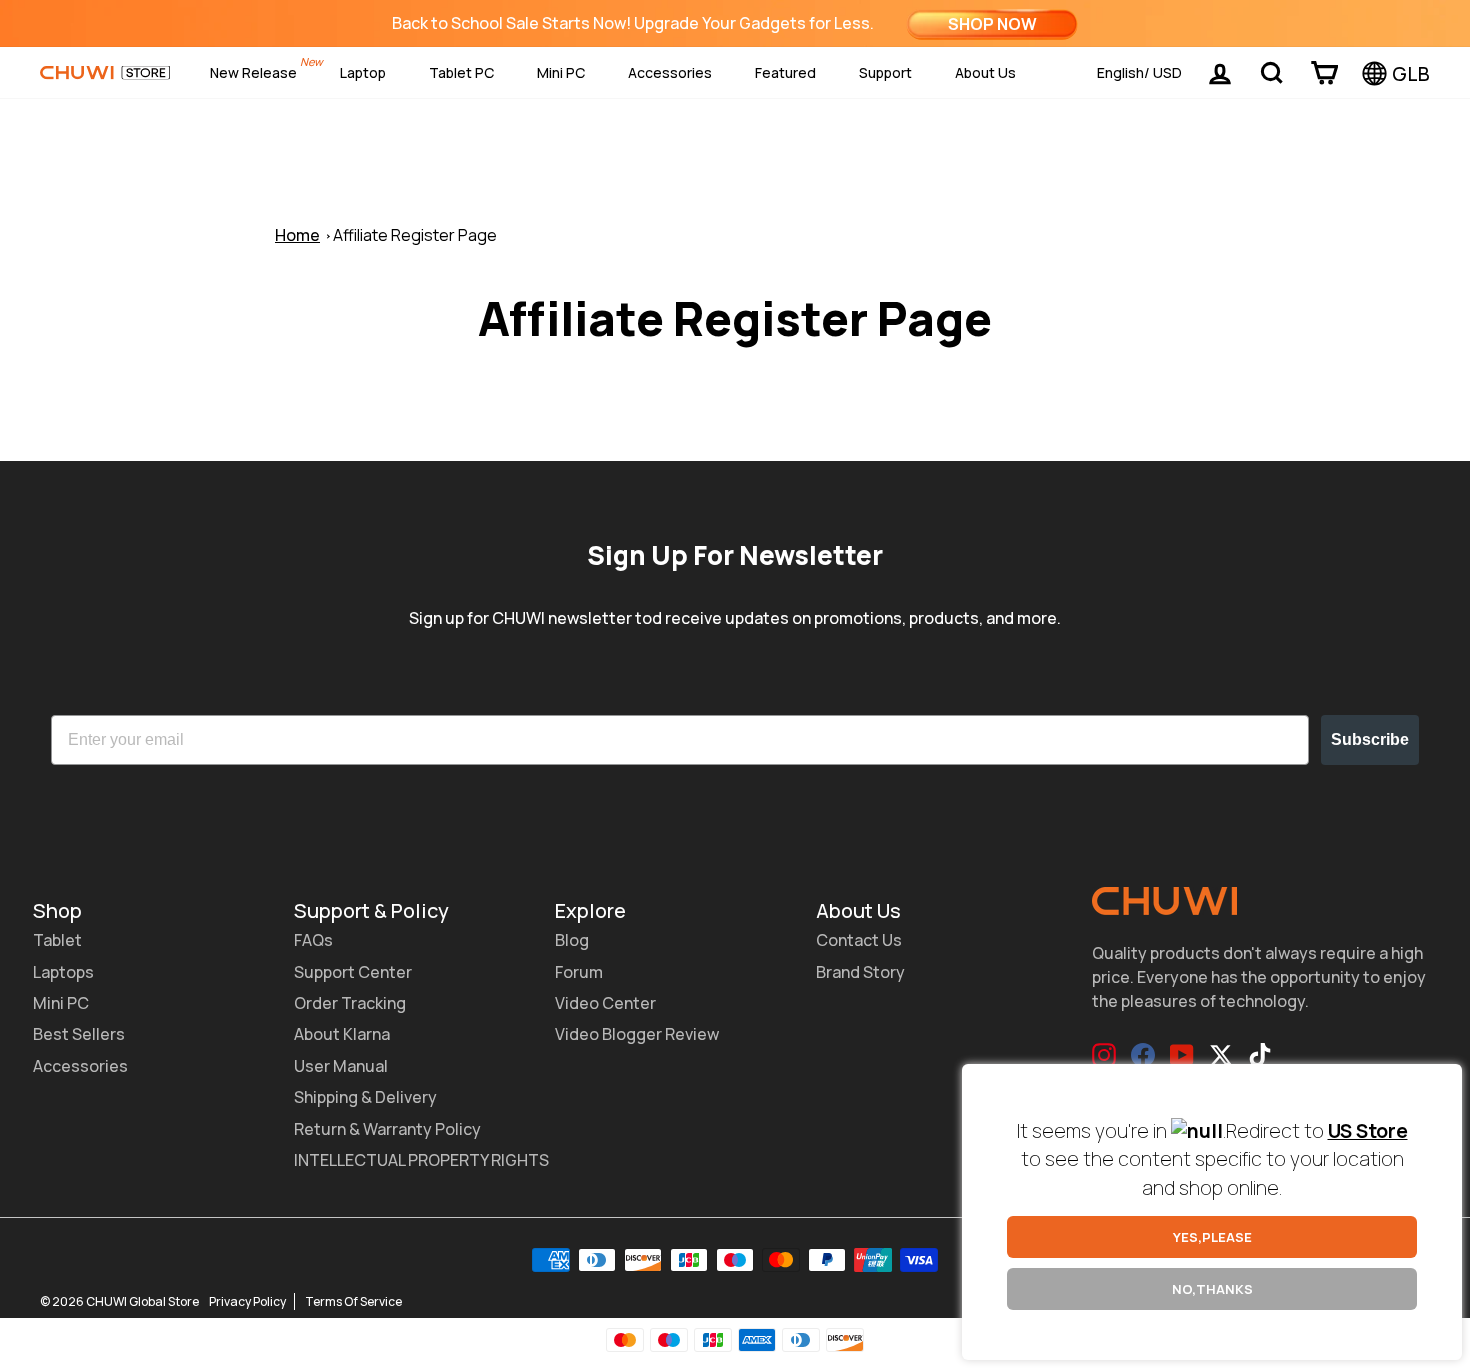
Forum (579, 972)
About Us (985, 72)
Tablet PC (461, 72)
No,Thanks (1212, 1289)
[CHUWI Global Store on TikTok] (1260, 1055)
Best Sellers (79, 1034)
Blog (572, 940)
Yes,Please (1212, 1237)
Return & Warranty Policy (387, 1129)
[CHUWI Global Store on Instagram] (1104, 1055)
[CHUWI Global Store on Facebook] (1143, 1055)
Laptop (363, 72)
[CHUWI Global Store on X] (1221, 1055)
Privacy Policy (247, 1301)
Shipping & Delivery (365, 1097)
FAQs (313, 940)
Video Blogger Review (637, 1034)
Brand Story (860, 972)
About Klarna (342, 1034)
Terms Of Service (353, 1301)
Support (885, 72)
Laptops (63, 972)
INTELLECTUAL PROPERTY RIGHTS (421, 1160)
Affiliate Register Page (415, 235)
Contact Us (859, 940)
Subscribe (1370, 739)
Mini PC (561, 72)
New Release (253, 72)
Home (297, 235)
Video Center (605, 1003)
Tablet (57, 940)
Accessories (670, 72)
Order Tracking (350, 1003)
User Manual (341, 1066)
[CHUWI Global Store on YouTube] (1182, 1055)
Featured (785, 72)
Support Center (353, 972)
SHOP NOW (992, 24)
